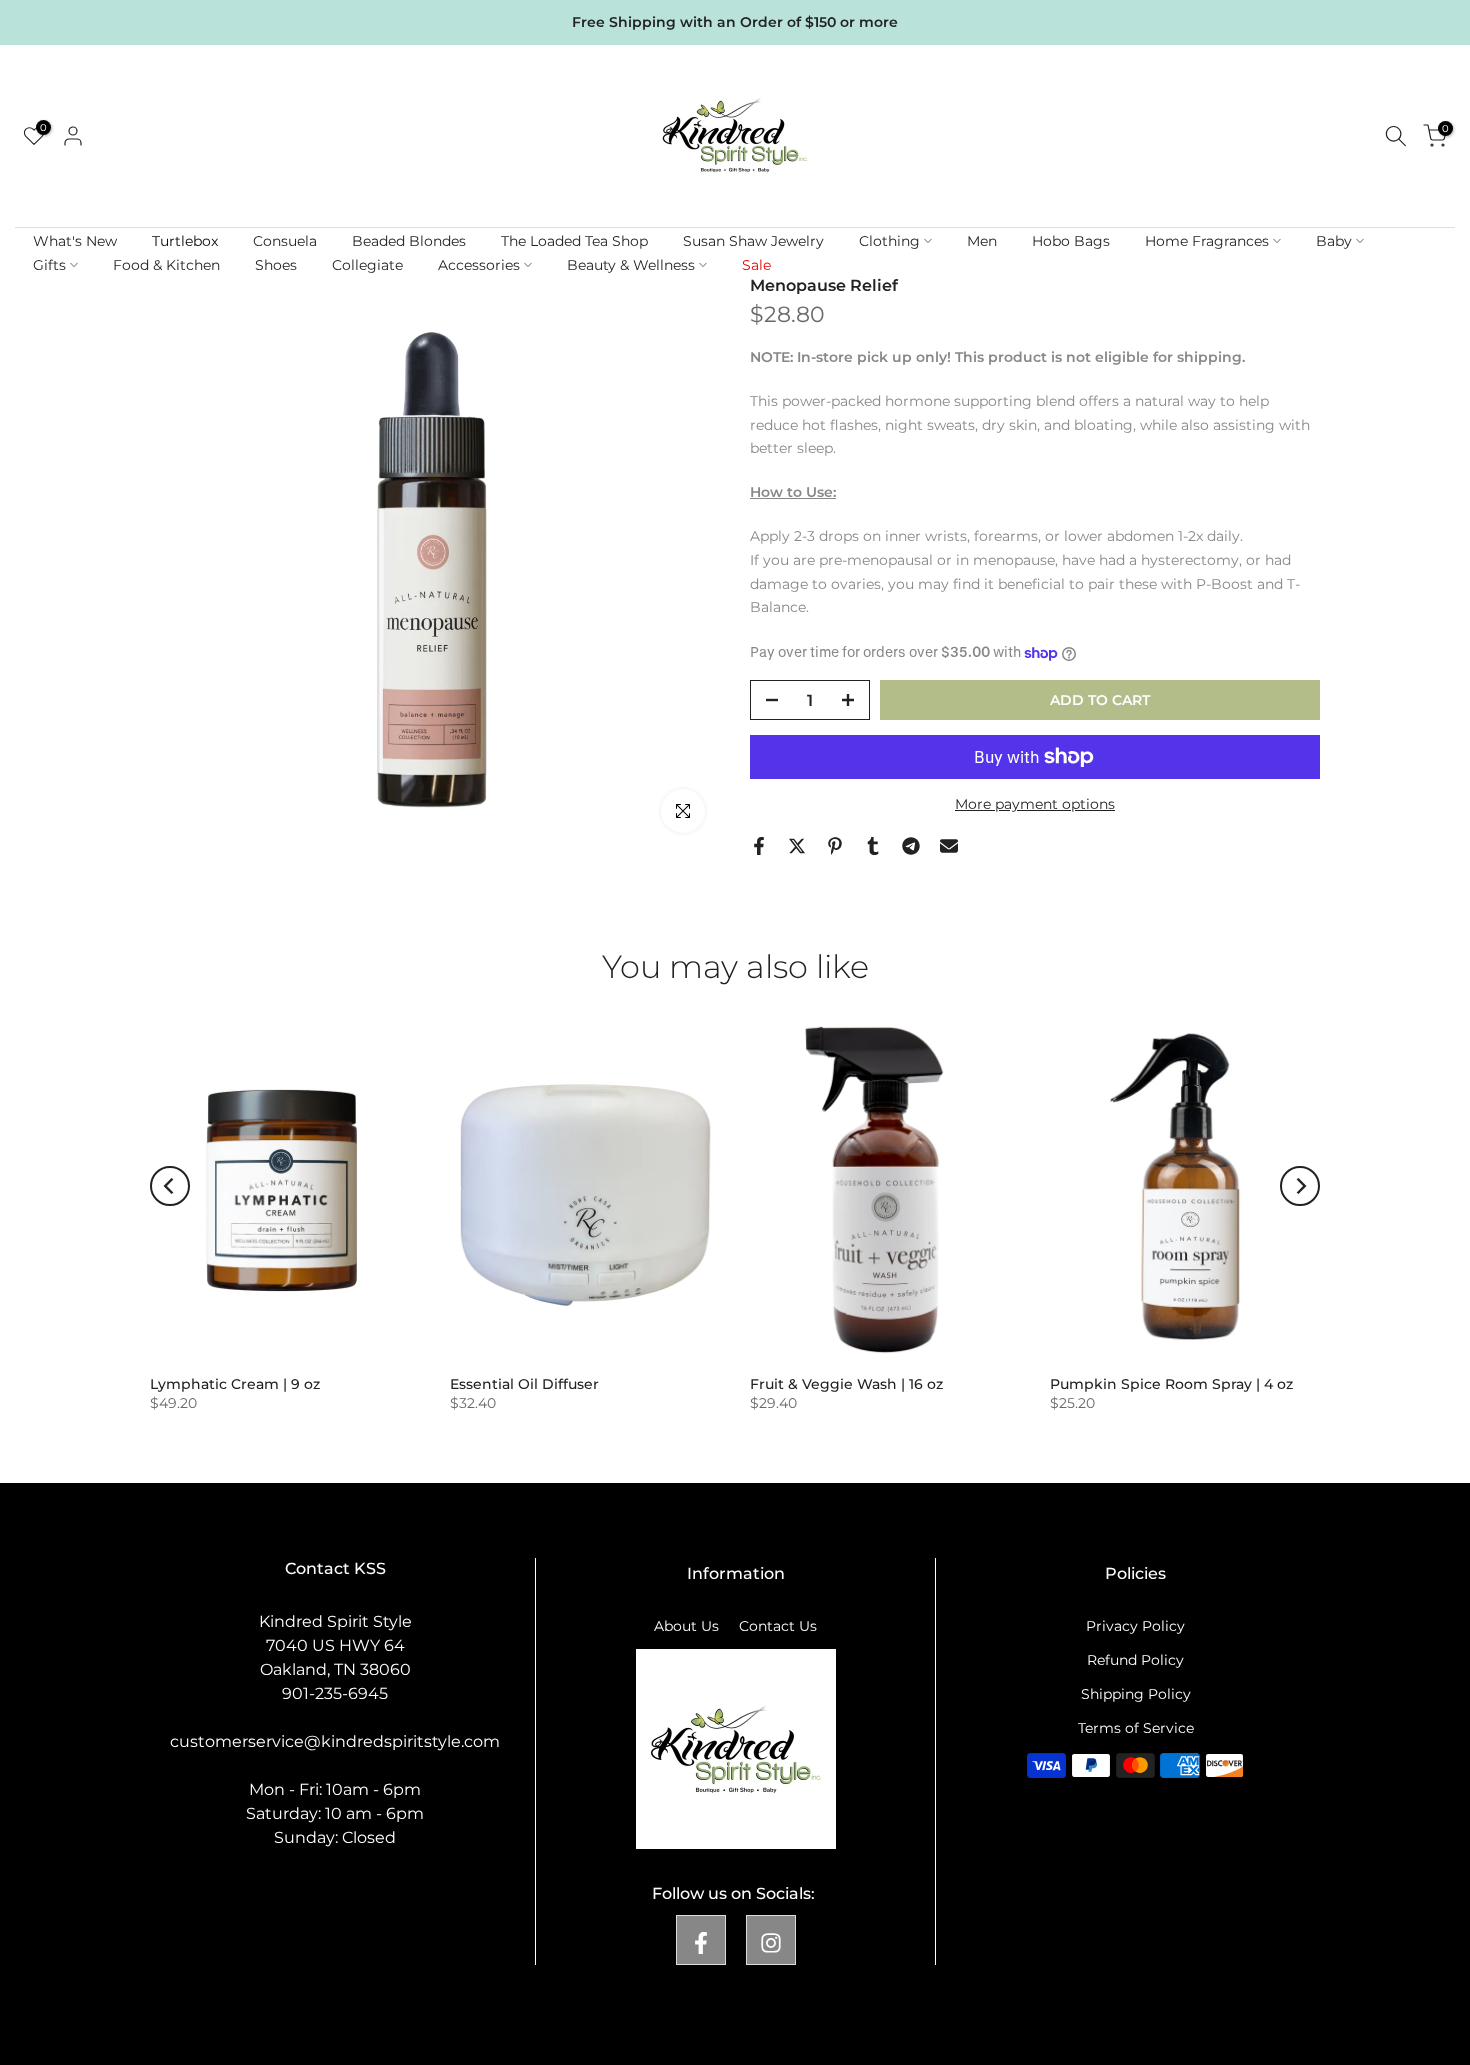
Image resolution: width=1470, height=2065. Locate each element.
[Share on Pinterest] (835, 846)
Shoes (276, 265)
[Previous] (170, 1186)
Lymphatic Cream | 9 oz (235, 1384)
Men (982, 241)
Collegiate (367, 265)
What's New (75, 241)
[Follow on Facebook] (701, 1940)
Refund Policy (1135, 1660)
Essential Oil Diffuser (524, 1384)
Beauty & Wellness (631, 265)
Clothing (889, 241)
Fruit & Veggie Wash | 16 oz (846, 1384)
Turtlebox (185, 241)
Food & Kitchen (166, 265)
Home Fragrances (1207, 241)
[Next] (1300, 1186)
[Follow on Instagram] (771, 1940)
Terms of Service (1136, 1728)
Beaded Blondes (409, 241)
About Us (686, 1626)
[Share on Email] (949, 846)
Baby (1334, 241)
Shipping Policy (1136, 1694)
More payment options (1035, 804)
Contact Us (778, 1626)
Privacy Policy (1135, 1626)
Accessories (479, 265)
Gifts (49, 265)
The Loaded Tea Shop (574, 241)
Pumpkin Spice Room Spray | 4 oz (1171, 1384)
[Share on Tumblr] (873, 846)
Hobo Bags (1071, 241)
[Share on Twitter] (797, 846)
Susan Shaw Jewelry (753, 241)
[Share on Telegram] (911, 846)
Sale (756, 265)
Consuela (285, 241)
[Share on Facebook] (759, 846)
